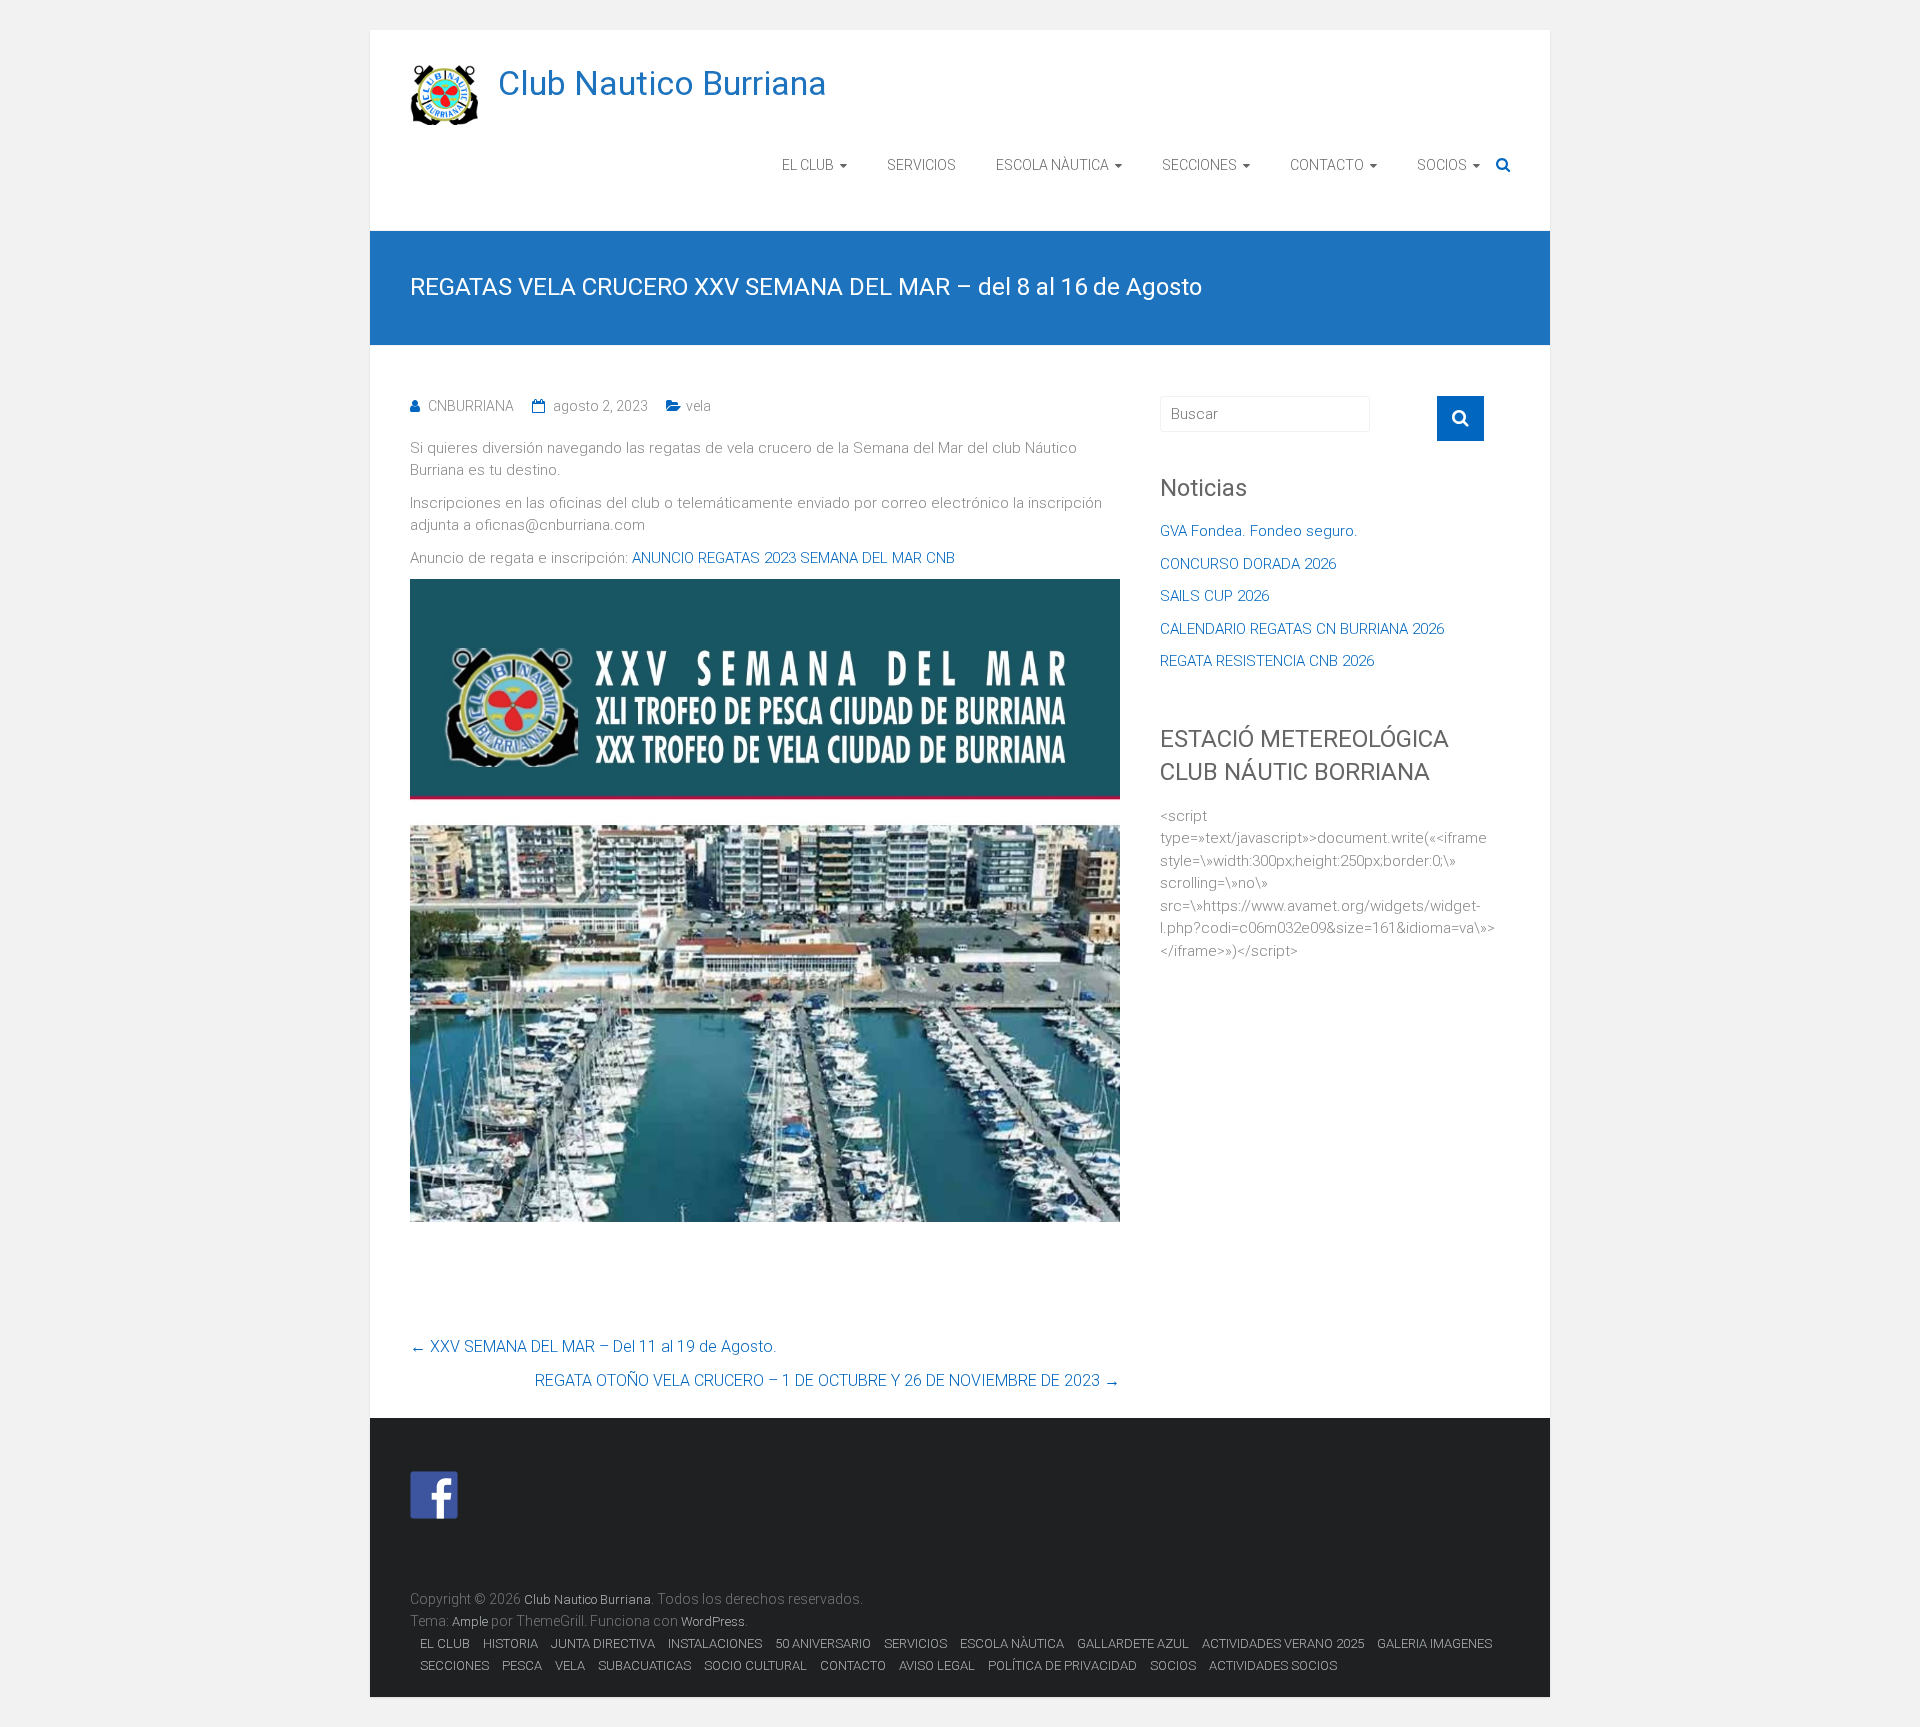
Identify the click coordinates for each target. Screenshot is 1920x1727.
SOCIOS (1442, 165)
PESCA (522, 1665)
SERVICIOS (921, 165)
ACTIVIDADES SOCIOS (1273, 1665)
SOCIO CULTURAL (755, 1665)
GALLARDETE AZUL (1133, 1643)
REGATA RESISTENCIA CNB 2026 (1267, 661)
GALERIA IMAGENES (1434, 1643)
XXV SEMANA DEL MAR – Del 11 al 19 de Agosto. (593, 1346)
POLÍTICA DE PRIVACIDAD (1062, 1665)
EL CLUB (808, 165)
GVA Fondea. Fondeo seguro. (1259, 531)
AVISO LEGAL (937, 1665)
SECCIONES (1199, 165)
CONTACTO (1327, 165)
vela (698, 406)
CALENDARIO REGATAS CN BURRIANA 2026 (1302, 629)
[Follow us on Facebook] (434, 1495)
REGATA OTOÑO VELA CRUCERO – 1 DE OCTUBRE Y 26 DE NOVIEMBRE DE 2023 (827, 1380)
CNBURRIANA (471, 406)
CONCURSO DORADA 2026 (1248, 564)
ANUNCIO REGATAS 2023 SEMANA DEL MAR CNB (793, 558)
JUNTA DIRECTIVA (603, 1643)
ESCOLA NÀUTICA (1052, 165)
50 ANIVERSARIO (823, 1643)
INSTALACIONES (715, 1643)
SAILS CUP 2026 (1214, 596)
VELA (570, 1665)
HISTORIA (510, 1643)
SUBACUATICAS (644, 1665)
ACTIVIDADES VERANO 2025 (1283, 1643)
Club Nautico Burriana (662, 83)
